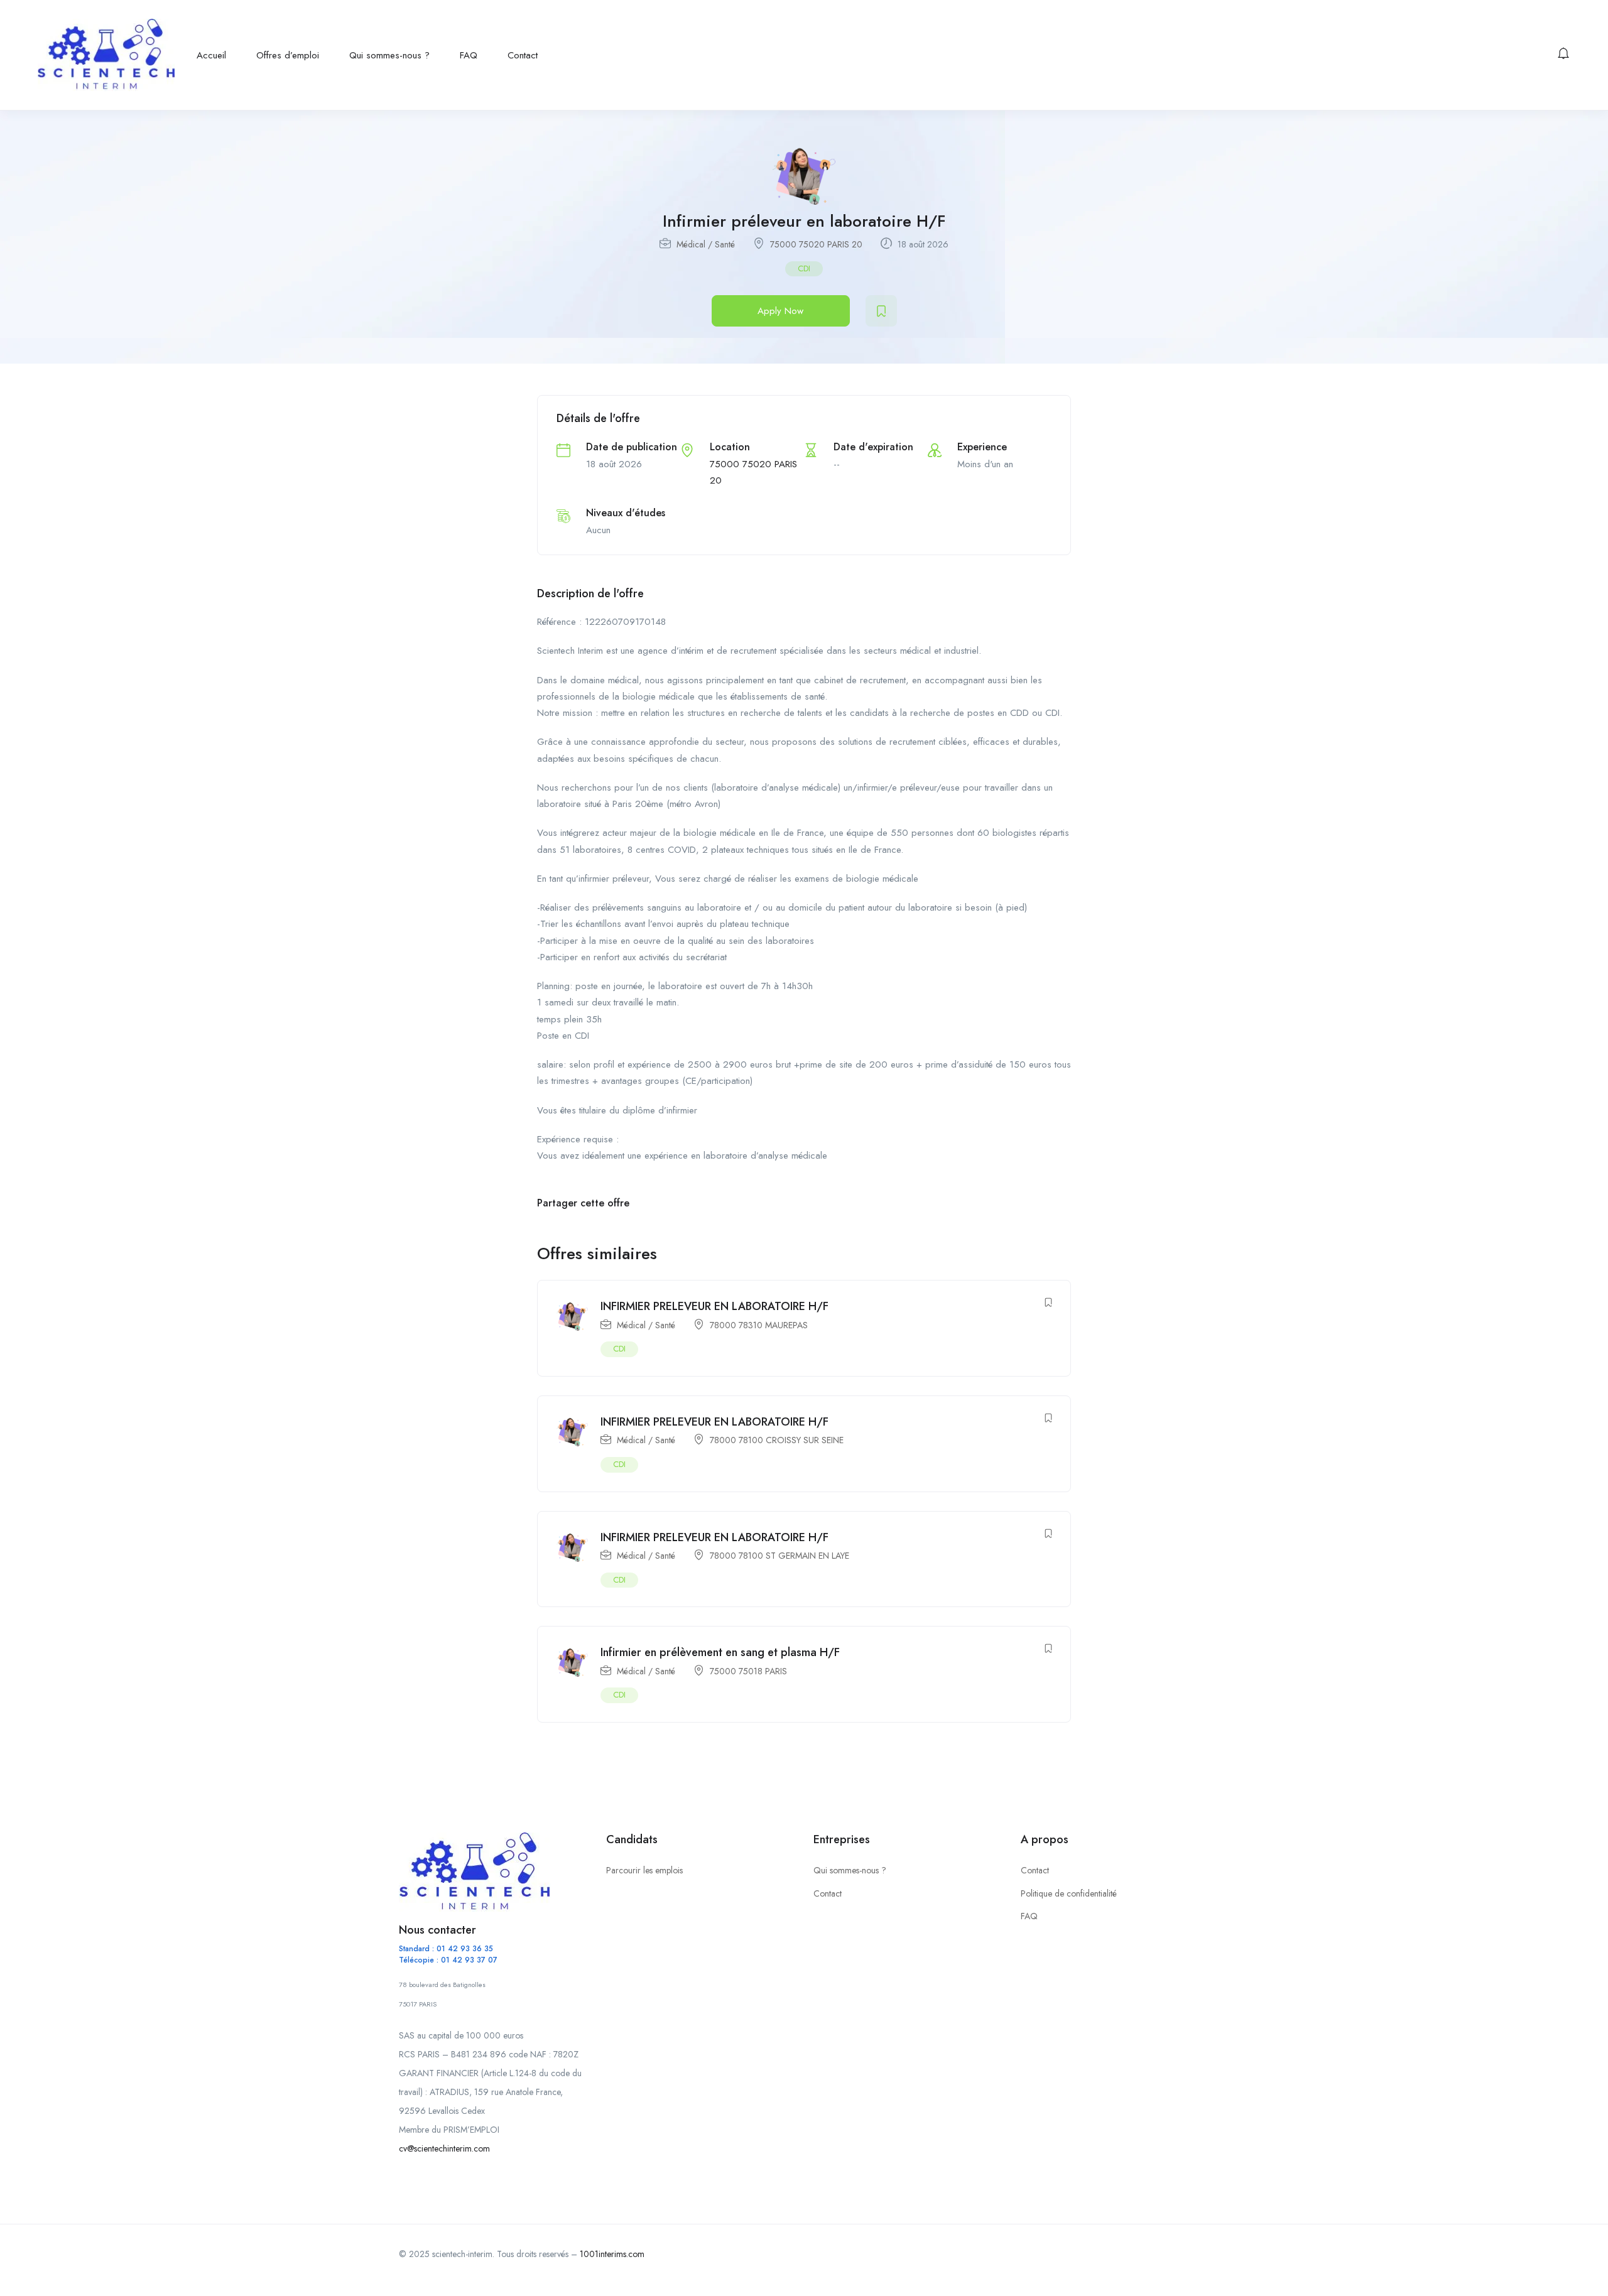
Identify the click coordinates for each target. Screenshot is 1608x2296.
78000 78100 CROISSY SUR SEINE (777, 1440)
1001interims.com (612, 2254)
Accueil (211, 55)
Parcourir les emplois (644, 1870)
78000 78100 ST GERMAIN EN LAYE (780, 1556)
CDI (804, 268)
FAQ (469, 55)
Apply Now (780, 311)
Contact (523, 55)
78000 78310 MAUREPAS (759, 1325)
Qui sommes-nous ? (389, 55)
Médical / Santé (706, 244)
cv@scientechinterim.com (444, 2148)
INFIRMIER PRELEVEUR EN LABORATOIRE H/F (714, 1306)
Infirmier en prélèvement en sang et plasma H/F (720, 1652)
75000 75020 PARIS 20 (816, 244)
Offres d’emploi (288, 55)
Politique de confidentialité (1069, 1893)
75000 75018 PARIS (748, 1671)
